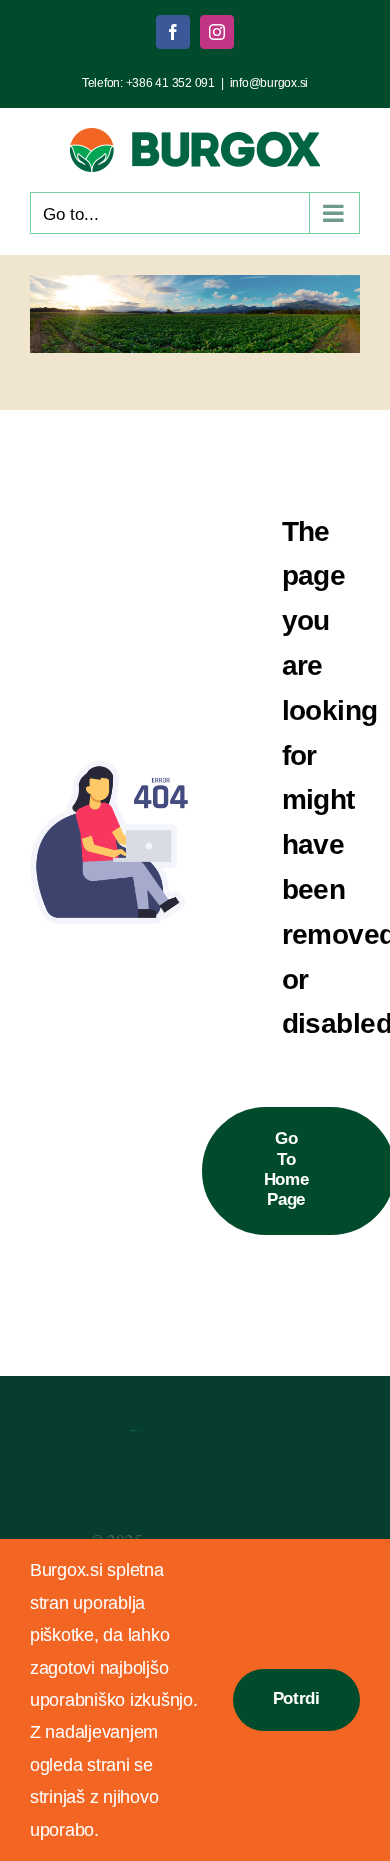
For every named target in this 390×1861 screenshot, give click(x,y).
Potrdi (296, 1698)
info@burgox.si (269, 83)
